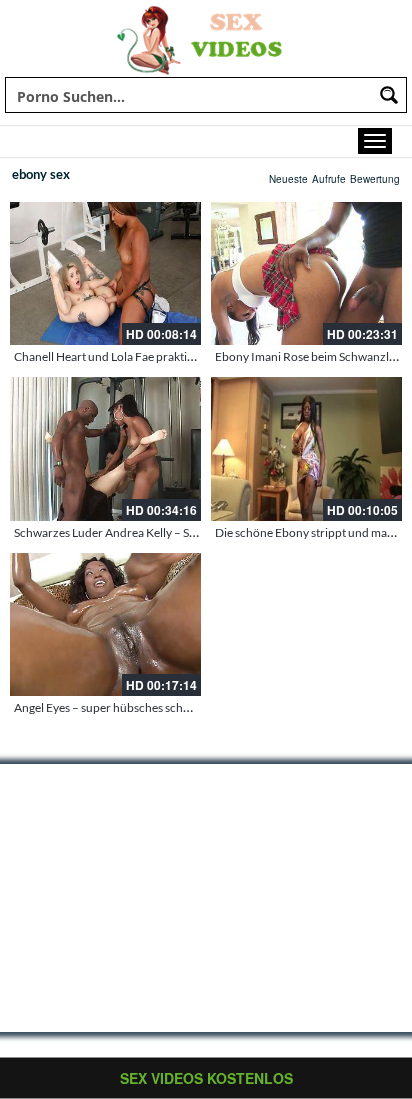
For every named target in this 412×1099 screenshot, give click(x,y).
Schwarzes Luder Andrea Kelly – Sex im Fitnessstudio (151, 532)
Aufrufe (329, 179)
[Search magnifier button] (389, 95)
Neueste (288, 179)
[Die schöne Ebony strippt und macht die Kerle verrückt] (306, 448)
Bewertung (375, 179)
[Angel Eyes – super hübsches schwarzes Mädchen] (105, 624)
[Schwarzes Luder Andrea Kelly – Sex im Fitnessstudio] (105, 448)
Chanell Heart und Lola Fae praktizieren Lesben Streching (162, 356)
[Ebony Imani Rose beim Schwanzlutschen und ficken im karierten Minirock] (306, 273)
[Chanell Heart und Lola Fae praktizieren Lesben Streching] (105, 273)
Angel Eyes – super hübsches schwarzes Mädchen (143, 707)
